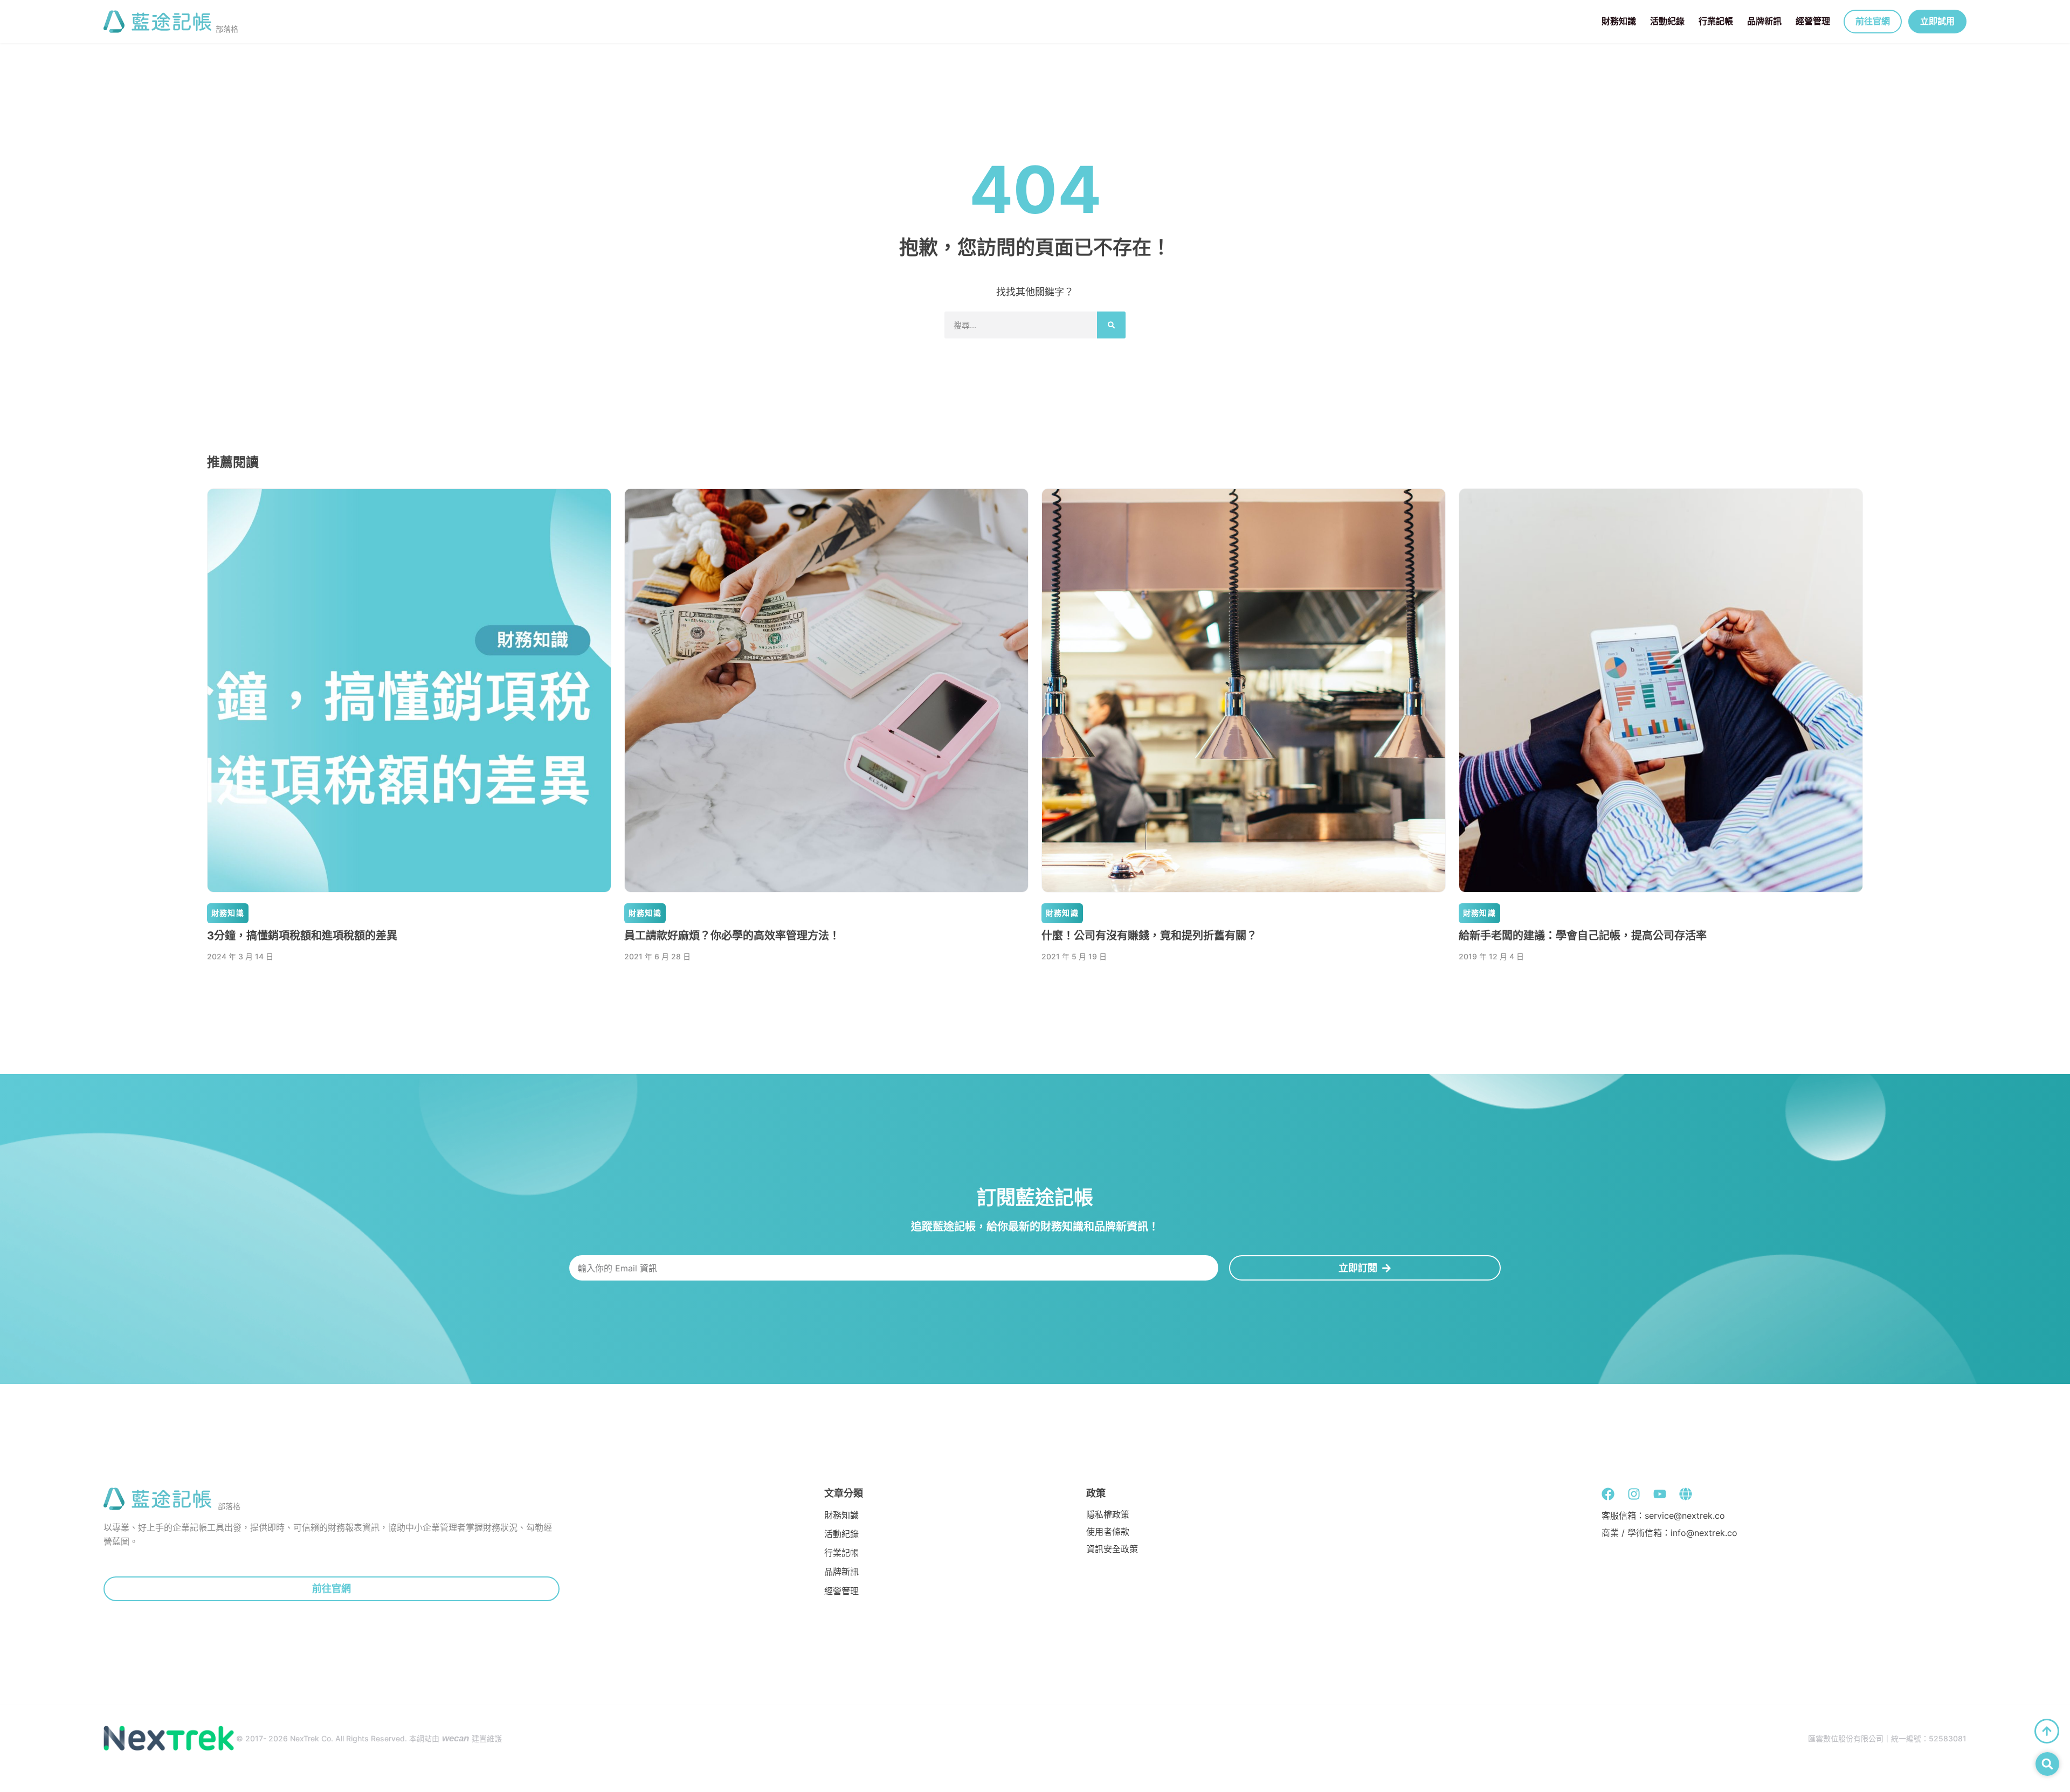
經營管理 (1813, 21)
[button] (2047, 1764)
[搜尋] (1111, 325)
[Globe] (1686, 1494)
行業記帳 (1716, 21)
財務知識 (1619, 21)
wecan (456, 1738)
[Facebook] (1608, 1494)
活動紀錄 (1667, 21)
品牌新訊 (1764, 21)
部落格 (227, 29)
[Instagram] (1634, 1494)
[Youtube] (1660, 1494)
